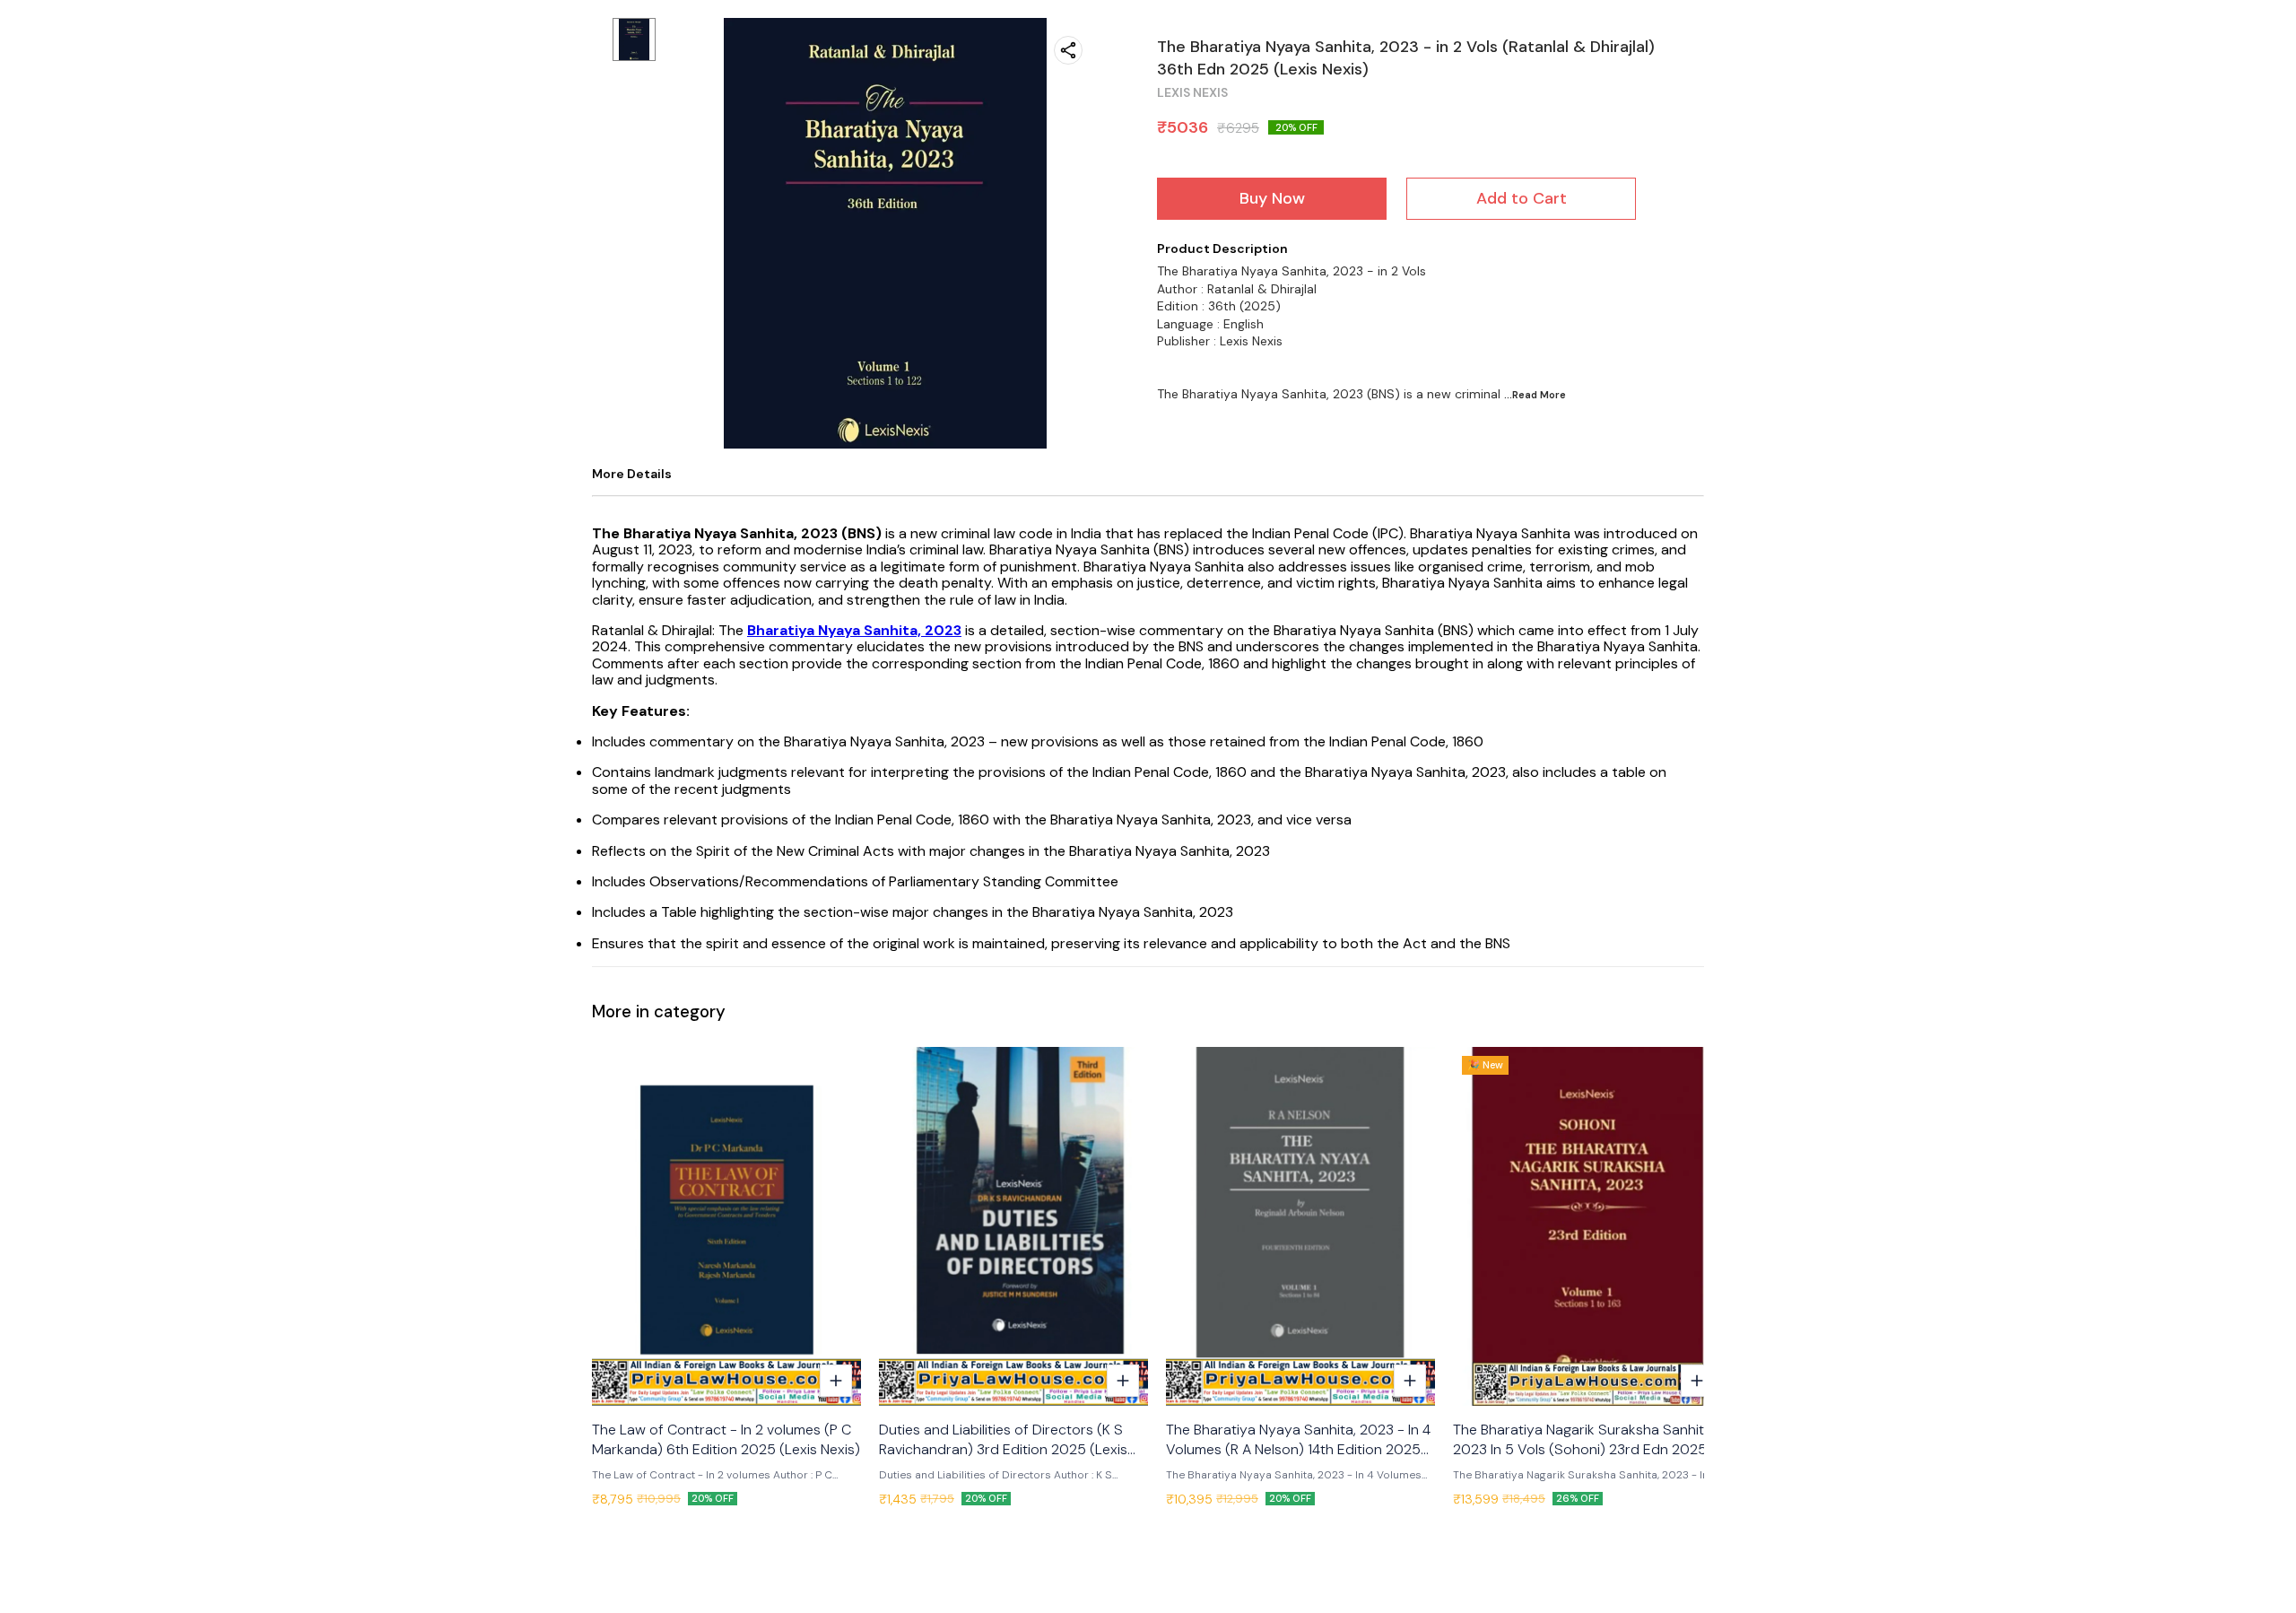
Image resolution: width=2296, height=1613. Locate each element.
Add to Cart (1522, 198)
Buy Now (1272, 198)
